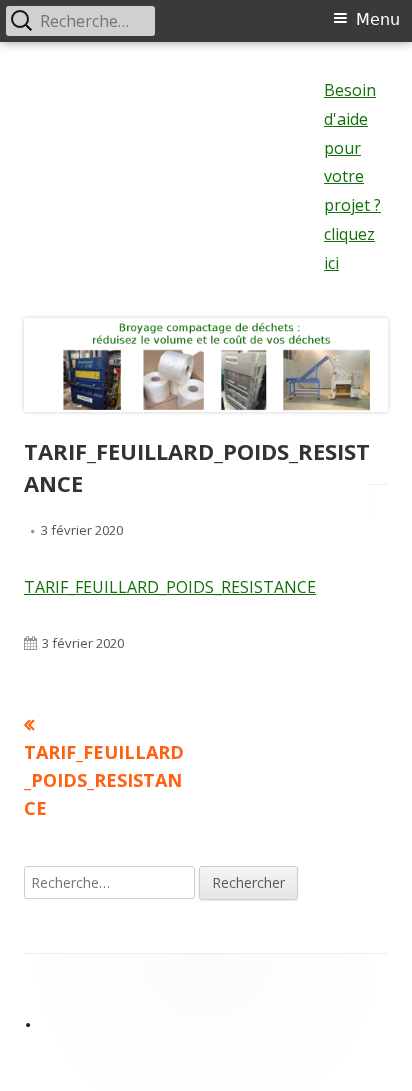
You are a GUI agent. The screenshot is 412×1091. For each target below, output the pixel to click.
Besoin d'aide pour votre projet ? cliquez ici (352, 176)
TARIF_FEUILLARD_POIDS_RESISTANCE (170, 587)
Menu (378, 19)
